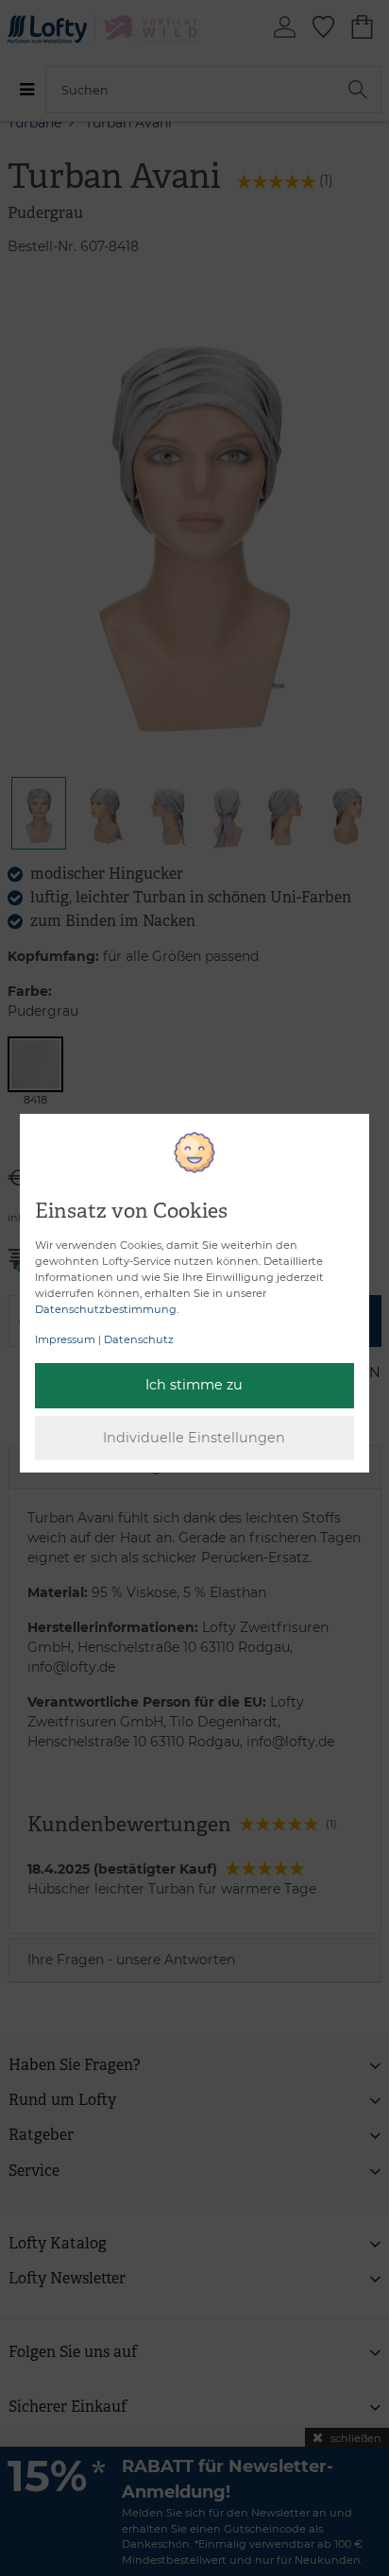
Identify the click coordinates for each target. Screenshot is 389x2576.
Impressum (65, 1339)
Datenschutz (139, 1339)
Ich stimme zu (194, 1385)
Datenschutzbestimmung (106, 1309)
